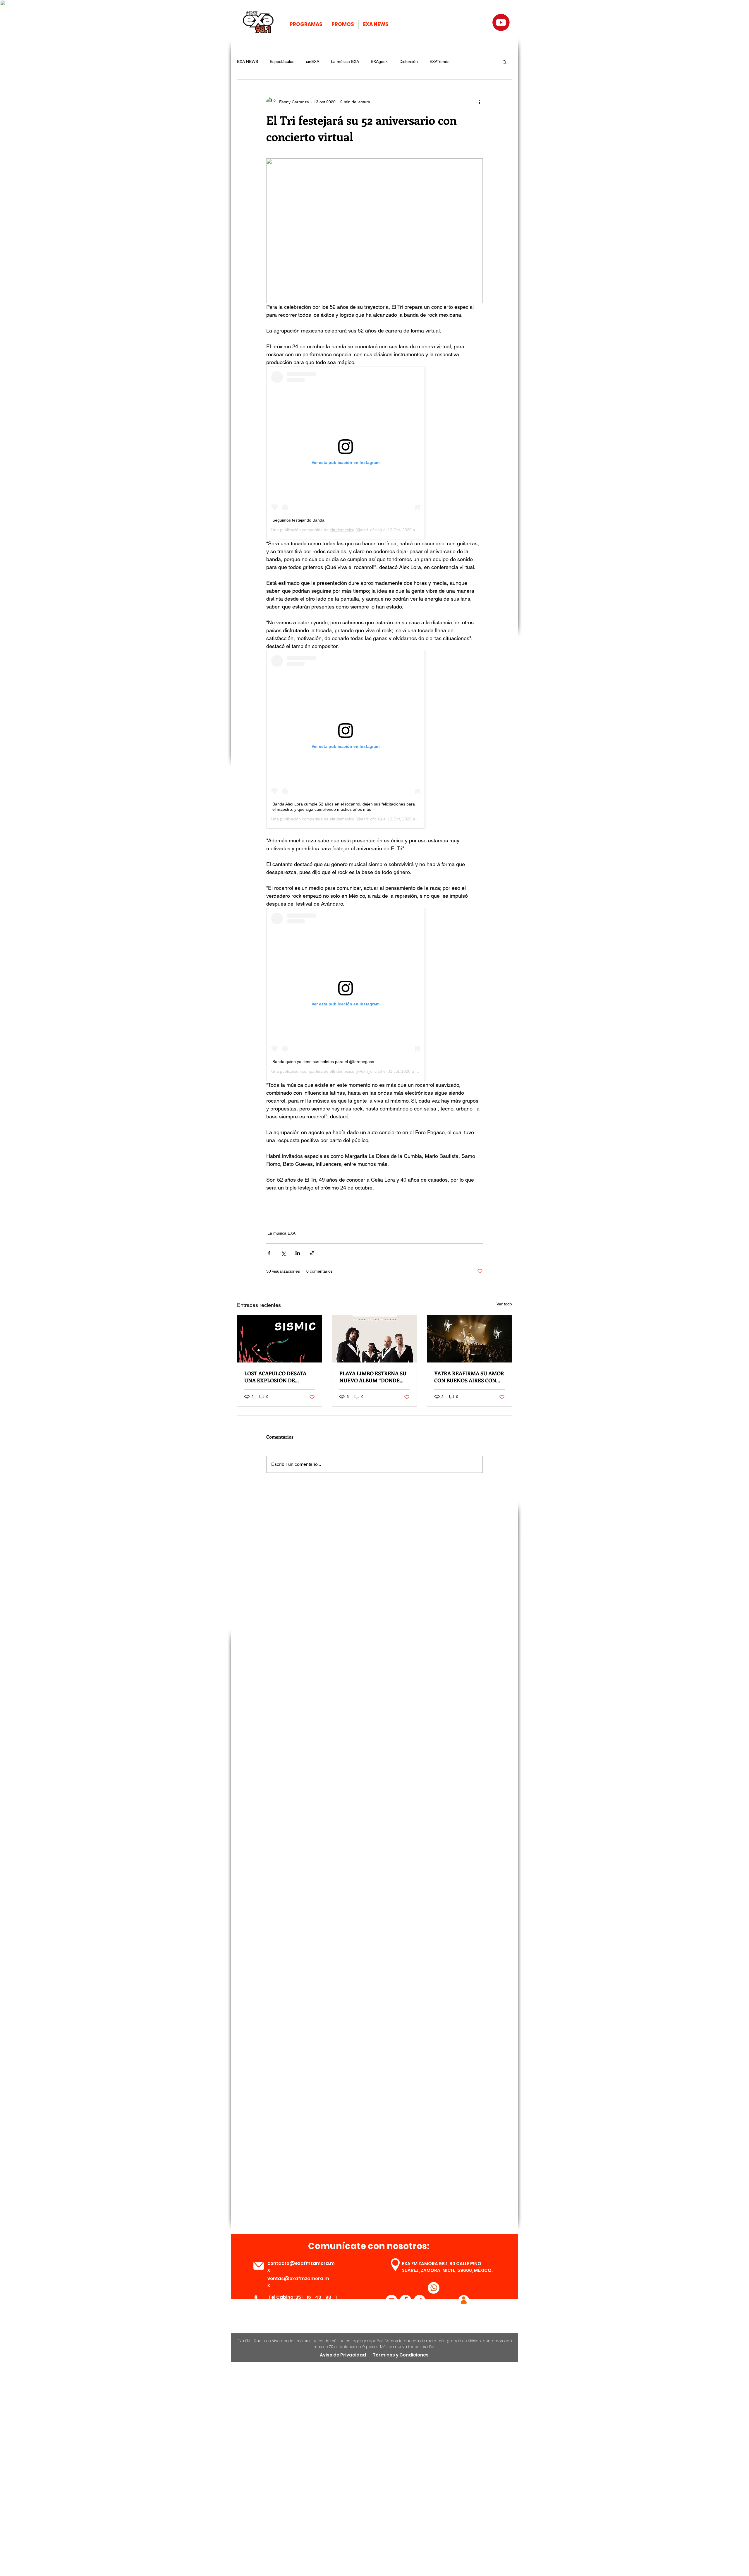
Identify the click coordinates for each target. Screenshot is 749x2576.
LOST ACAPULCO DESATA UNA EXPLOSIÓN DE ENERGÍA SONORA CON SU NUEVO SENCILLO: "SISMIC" (279, 1377)
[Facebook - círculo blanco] (406, 2301)
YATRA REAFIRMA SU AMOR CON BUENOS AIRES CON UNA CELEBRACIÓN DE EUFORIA (469, 1377)
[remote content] (374, 453)
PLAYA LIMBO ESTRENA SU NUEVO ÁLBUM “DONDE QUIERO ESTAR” (373, 1377)
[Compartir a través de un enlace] (312, 1253)
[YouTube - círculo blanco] (391, 2301)
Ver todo (504, 1304)
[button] (505, 62)
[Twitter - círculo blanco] (420, 2301)
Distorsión (409, 61)
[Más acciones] (479, 102)
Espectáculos (282, 61)
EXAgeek (379, 61)
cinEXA (313, 61)
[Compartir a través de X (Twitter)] (283, 1253)
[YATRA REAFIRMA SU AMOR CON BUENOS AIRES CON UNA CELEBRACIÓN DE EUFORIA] (469, 1339)
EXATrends (439, 61)
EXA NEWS (248, 61)
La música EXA (345, 61)
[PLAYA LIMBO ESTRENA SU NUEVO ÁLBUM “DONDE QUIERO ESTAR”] (375, 1339)
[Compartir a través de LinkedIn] (298, 1253)
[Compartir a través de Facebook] (269, 1253)
